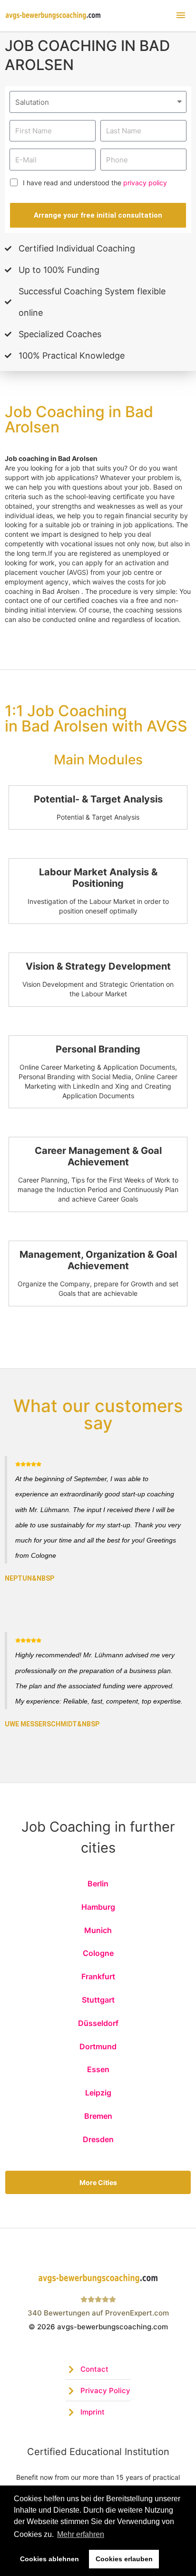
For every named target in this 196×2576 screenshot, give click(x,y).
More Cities (98, 2182)
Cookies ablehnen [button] (49, 2559)
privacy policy (145, 183)
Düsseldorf (98, 2023)
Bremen (98, 2116)
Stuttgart (98, 2000)
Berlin (98, 1884)
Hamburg (98, 1907)
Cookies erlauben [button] (124, 2559)
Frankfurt (98, 1976)
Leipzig (98, 2093)
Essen (98, 2069)
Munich (98, 1930)
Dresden (98, 2139)
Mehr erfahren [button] (81, 2534)
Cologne (98, 1953)
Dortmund (98, 2046)
